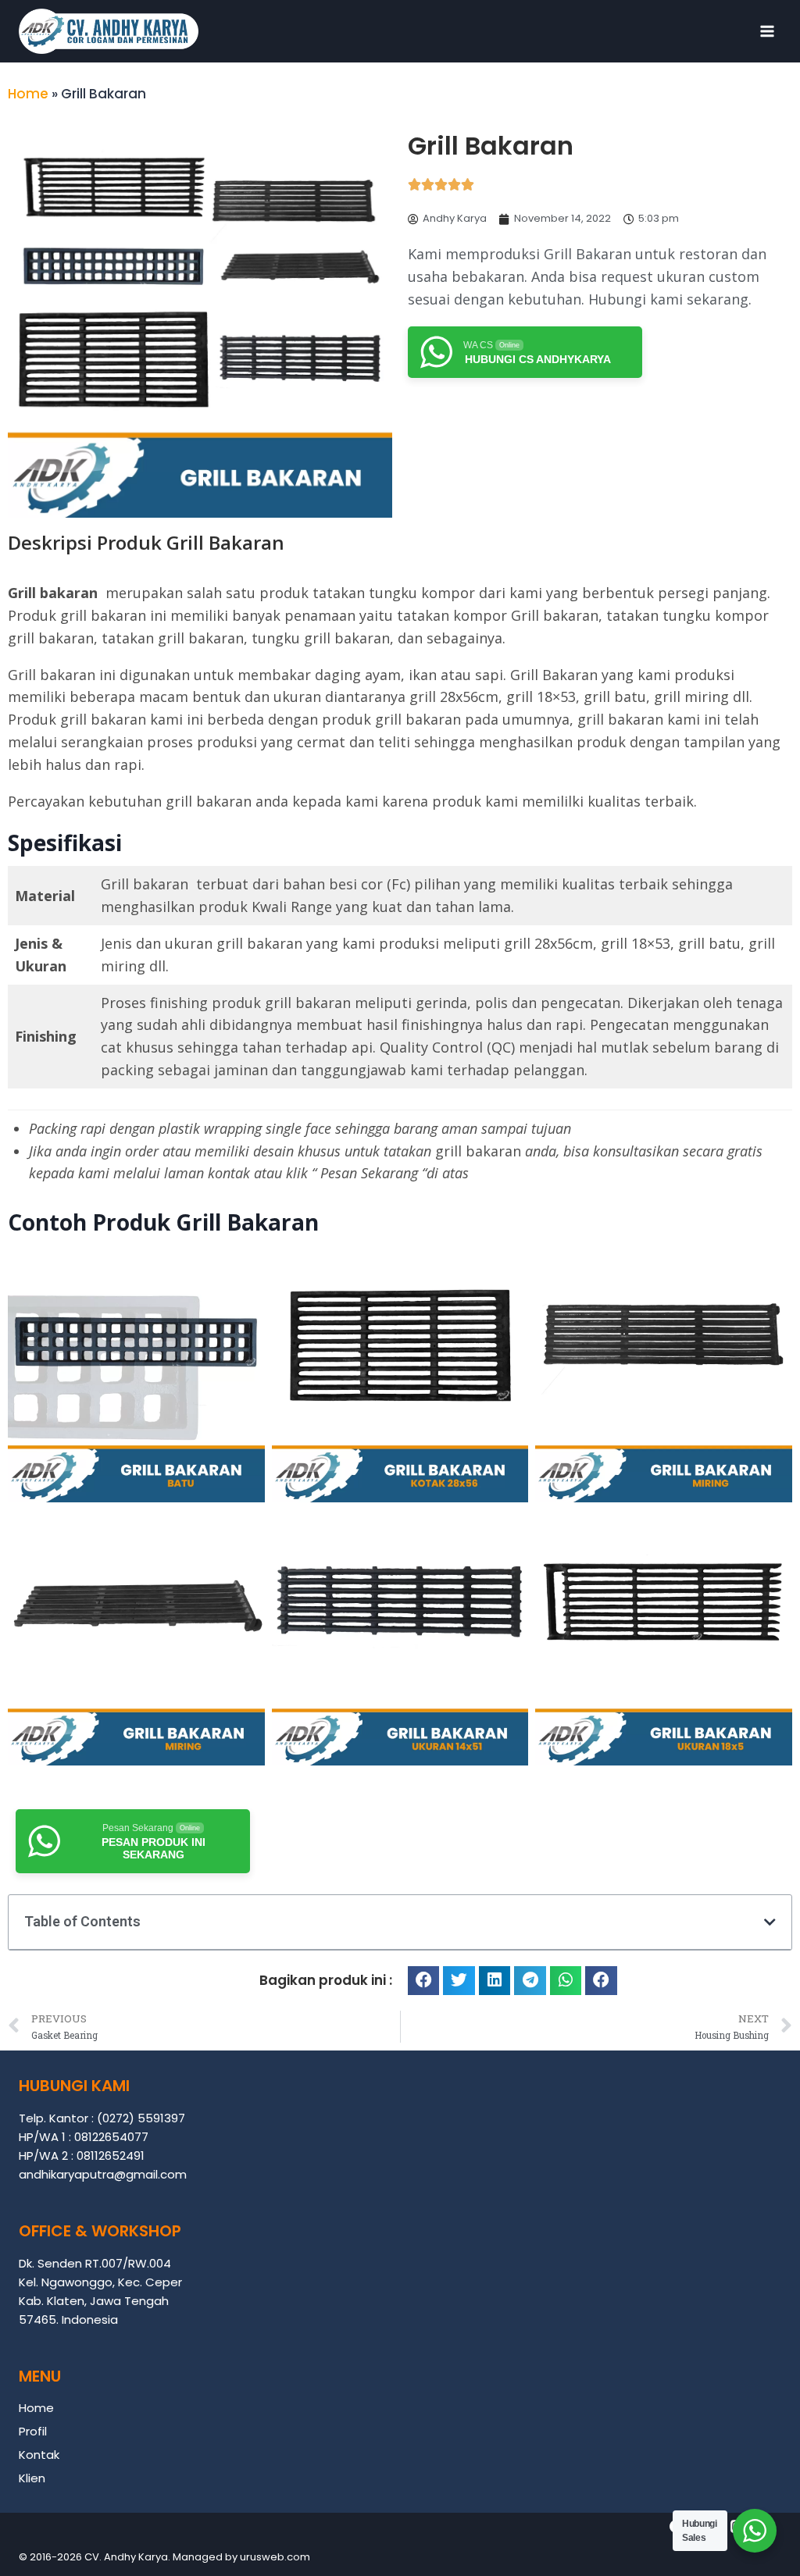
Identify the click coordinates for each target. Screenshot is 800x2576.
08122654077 (111, 2137)
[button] (770, 1922)
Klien (32, 2478)
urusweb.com (275, 2557)
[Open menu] (767, 31)
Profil (33, 2431)
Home (28, 94)
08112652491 (111, 2156)
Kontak (39, 2455)
